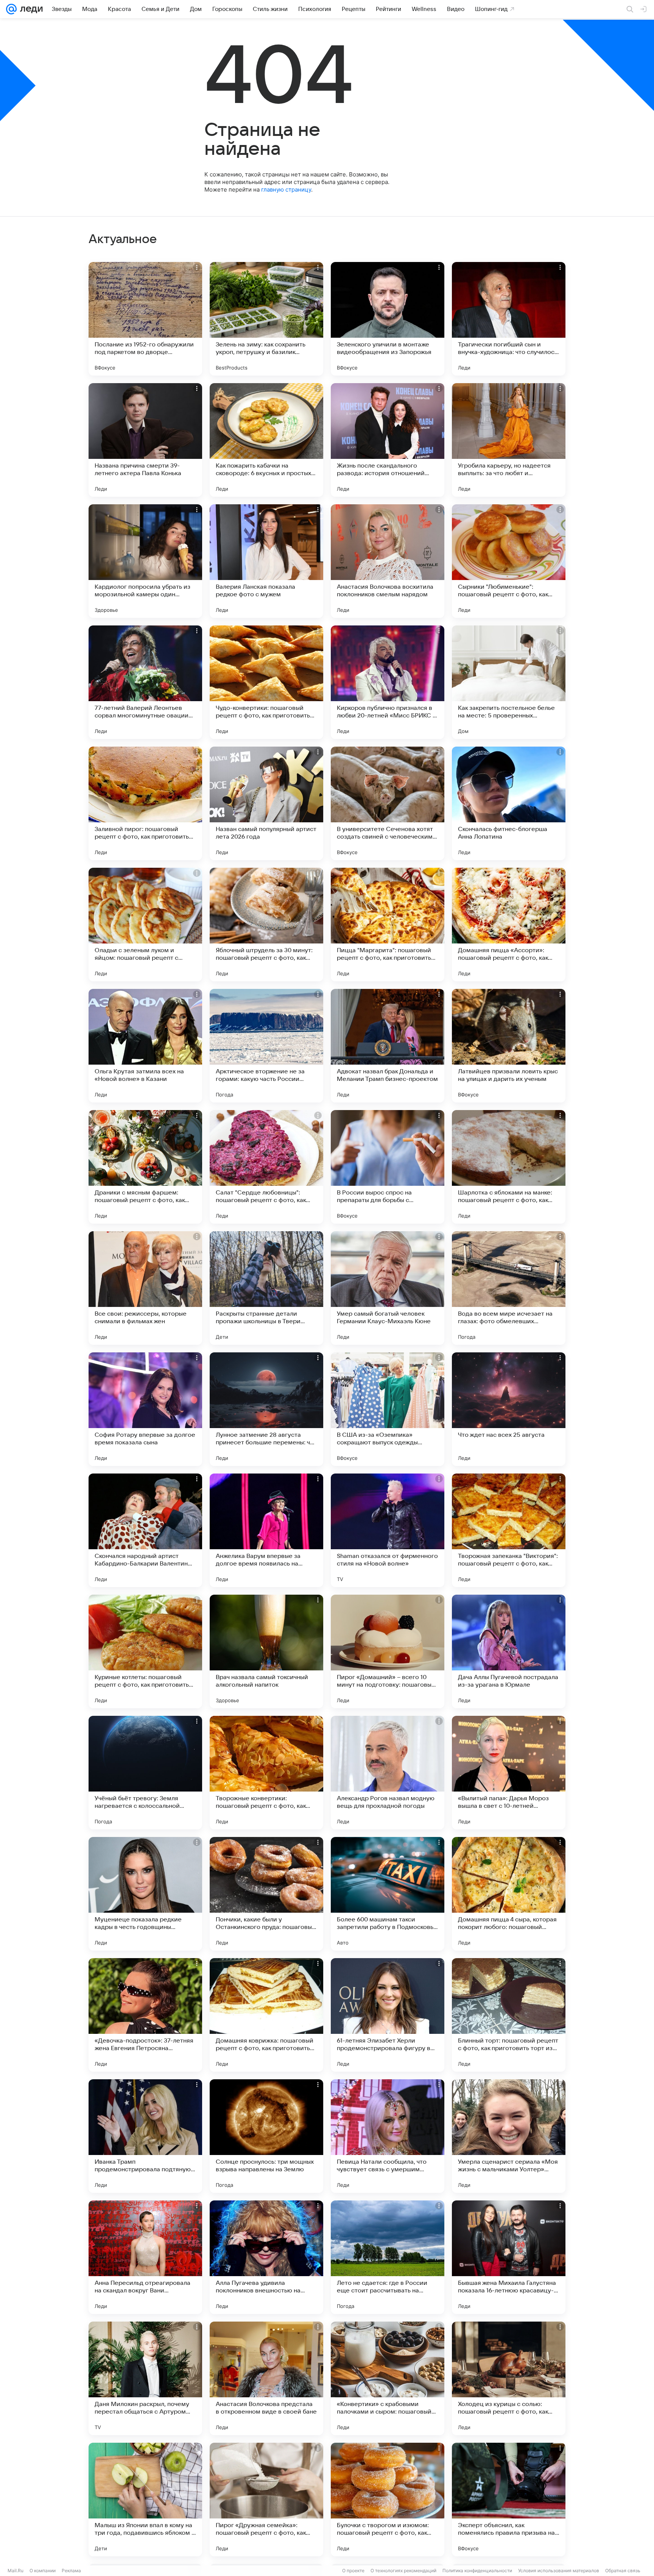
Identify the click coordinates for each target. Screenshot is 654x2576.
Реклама (71, 2571)
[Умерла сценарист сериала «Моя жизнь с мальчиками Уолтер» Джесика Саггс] (509, 2136)
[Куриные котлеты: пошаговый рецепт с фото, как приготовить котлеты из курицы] (145, 1651)
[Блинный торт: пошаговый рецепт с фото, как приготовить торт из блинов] (509, 2015)
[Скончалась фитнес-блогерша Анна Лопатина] (509, 803)
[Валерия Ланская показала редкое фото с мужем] (266, 561)
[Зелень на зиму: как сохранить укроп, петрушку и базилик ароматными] (266, 319)
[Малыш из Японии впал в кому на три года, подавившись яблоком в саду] (145, 2500)
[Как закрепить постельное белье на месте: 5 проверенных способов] (509, 682)
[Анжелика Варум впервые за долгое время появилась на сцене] (266, 1530)
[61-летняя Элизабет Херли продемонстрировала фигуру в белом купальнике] (388, 2015)
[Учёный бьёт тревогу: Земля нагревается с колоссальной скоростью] (145, 1773)
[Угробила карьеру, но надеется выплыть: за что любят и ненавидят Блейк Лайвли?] (509, 440)
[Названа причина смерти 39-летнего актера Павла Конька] (145, 440)
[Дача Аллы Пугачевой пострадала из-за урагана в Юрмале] (509, 1651)
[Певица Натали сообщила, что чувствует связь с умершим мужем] (388, 2136)
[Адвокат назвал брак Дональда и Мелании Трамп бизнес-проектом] (388, 1046)
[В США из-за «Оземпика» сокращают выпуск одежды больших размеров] (388, 1409)
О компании (43, 2571)
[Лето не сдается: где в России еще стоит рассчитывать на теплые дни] (388, 2257)
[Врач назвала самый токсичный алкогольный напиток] (266, 1651)
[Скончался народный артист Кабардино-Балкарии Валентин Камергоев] (145, 1530)
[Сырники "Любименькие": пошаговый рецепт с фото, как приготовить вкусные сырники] (509, 561)
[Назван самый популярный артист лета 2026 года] (266, 803)
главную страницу (286, 189)
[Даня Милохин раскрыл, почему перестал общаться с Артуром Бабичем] (145, 2378)
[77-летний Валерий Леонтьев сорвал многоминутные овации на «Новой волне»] (145, 682)
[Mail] (11, 9)
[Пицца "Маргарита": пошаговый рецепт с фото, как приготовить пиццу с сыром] (388, 925)
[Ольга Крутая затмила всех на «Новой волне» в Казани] (145, 1046)
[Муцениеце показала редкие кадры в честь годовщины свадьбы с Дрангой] (145, 1894)
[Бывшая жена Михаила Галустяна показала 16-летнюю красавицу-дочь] (509, 2257)
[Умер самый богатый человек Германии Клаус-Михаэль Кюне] (388, 1288)
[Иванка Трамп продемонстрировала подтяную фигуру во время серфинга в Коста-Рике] (145, 2136)
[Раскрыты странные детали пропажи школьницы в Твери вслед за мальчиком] (266, 1288)
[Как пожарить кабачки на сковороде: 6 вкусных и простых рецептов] (266, 440)
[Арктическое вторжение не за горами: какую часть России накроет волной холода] (266, 1046)
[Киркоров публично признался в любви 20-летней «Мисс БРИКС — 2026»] (388, 682)
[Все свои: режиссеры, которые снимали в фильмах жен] (145, 1288)
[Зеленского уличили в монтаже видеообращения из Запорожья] (388, 319)
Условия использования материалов (559, 2571)
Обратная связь (623, 2571)
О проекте (353, 2571)
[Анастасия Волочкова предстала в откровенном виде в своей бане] (266, 2378)
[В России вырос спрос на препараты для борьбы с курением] (388, 1167)
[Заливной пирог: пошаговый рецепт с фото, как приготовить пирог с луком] (145, 803)
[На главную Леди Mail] (30, 9)
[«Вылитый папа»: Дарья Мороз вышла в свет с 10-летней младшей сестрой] (509, 1773)
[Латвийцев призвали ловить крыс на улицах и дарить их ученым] (509, 1046)
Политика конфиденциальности (477, 2571)
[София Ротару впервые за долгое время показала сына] (145, 1409)
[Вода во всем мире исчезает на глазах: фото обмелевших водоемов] (509, 1288)
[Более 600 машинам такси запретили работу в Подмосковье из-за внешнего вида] (388, 1894)
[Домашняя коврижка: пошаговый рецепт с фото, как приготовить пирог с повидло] (266, 2015)
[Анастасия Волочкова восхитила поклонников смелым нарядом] (388, 561)
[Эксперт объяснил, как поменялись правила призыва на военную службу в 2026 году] (509, 2500)
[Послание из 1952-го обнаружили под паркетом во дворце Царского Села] (145, 319)
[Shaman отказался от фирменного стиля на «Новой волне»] (388, 1530)
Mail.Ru (16, 2571)
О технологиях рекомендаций (403, 2571)
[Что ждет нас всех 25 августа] (509, 1409)
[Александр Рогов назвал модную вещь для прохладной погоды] (388, 1773)
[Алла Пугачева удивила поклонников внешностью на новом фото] (266, 2257)
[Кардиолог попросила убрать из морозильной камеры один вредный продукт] (145, 561)
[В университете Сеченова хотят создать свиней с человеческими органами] (388, 803)
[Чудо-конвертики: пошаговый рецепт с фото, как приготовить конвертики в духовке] (266, 682)
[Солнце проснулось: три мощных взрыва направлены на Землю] (266, 2136)
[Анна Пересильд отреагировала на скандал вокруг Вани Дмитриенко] (145, 2257)
